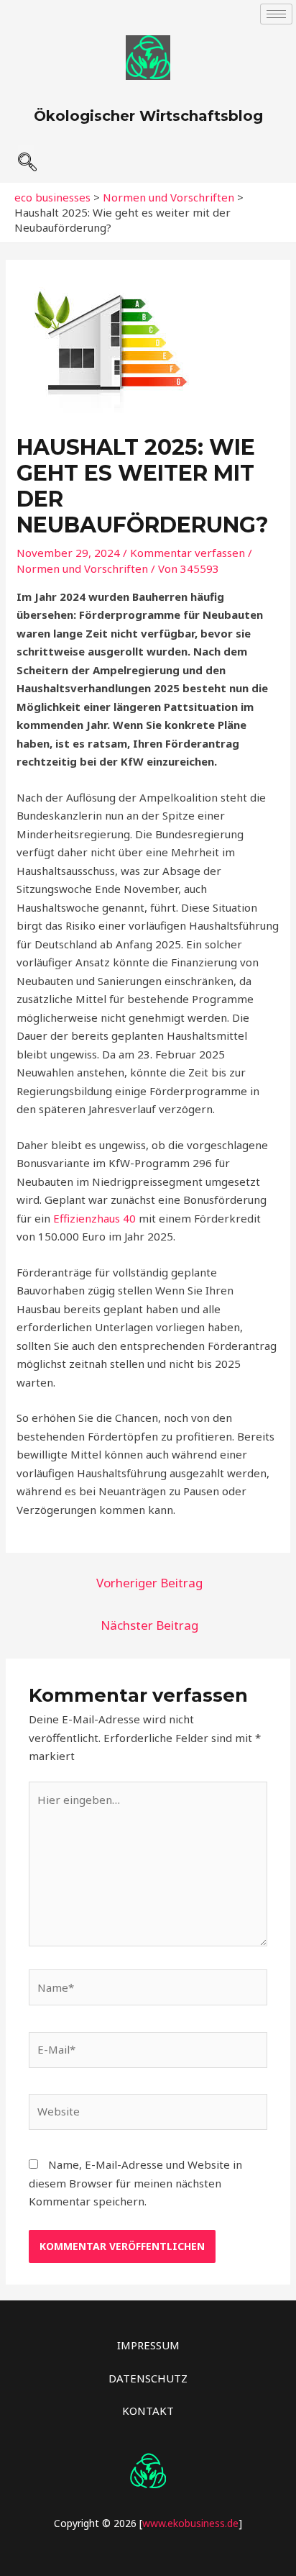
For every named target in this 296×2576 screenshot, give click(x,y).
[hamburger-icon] (276, 14)
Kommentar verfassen (188, 553)
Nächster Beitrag (149, 1625)
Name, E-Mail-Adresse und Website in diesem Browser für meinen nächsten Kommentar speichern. (135, 2183)
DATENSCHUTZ (148, 2378)
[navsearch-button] (26, 156)
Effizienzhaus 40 (94, 1218)
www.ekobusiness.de (190, 2523)
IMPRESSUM (148, 2345)
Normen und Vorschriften (82, 568)
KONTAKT (148, 2411)
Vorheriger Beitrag (149, 1583)
